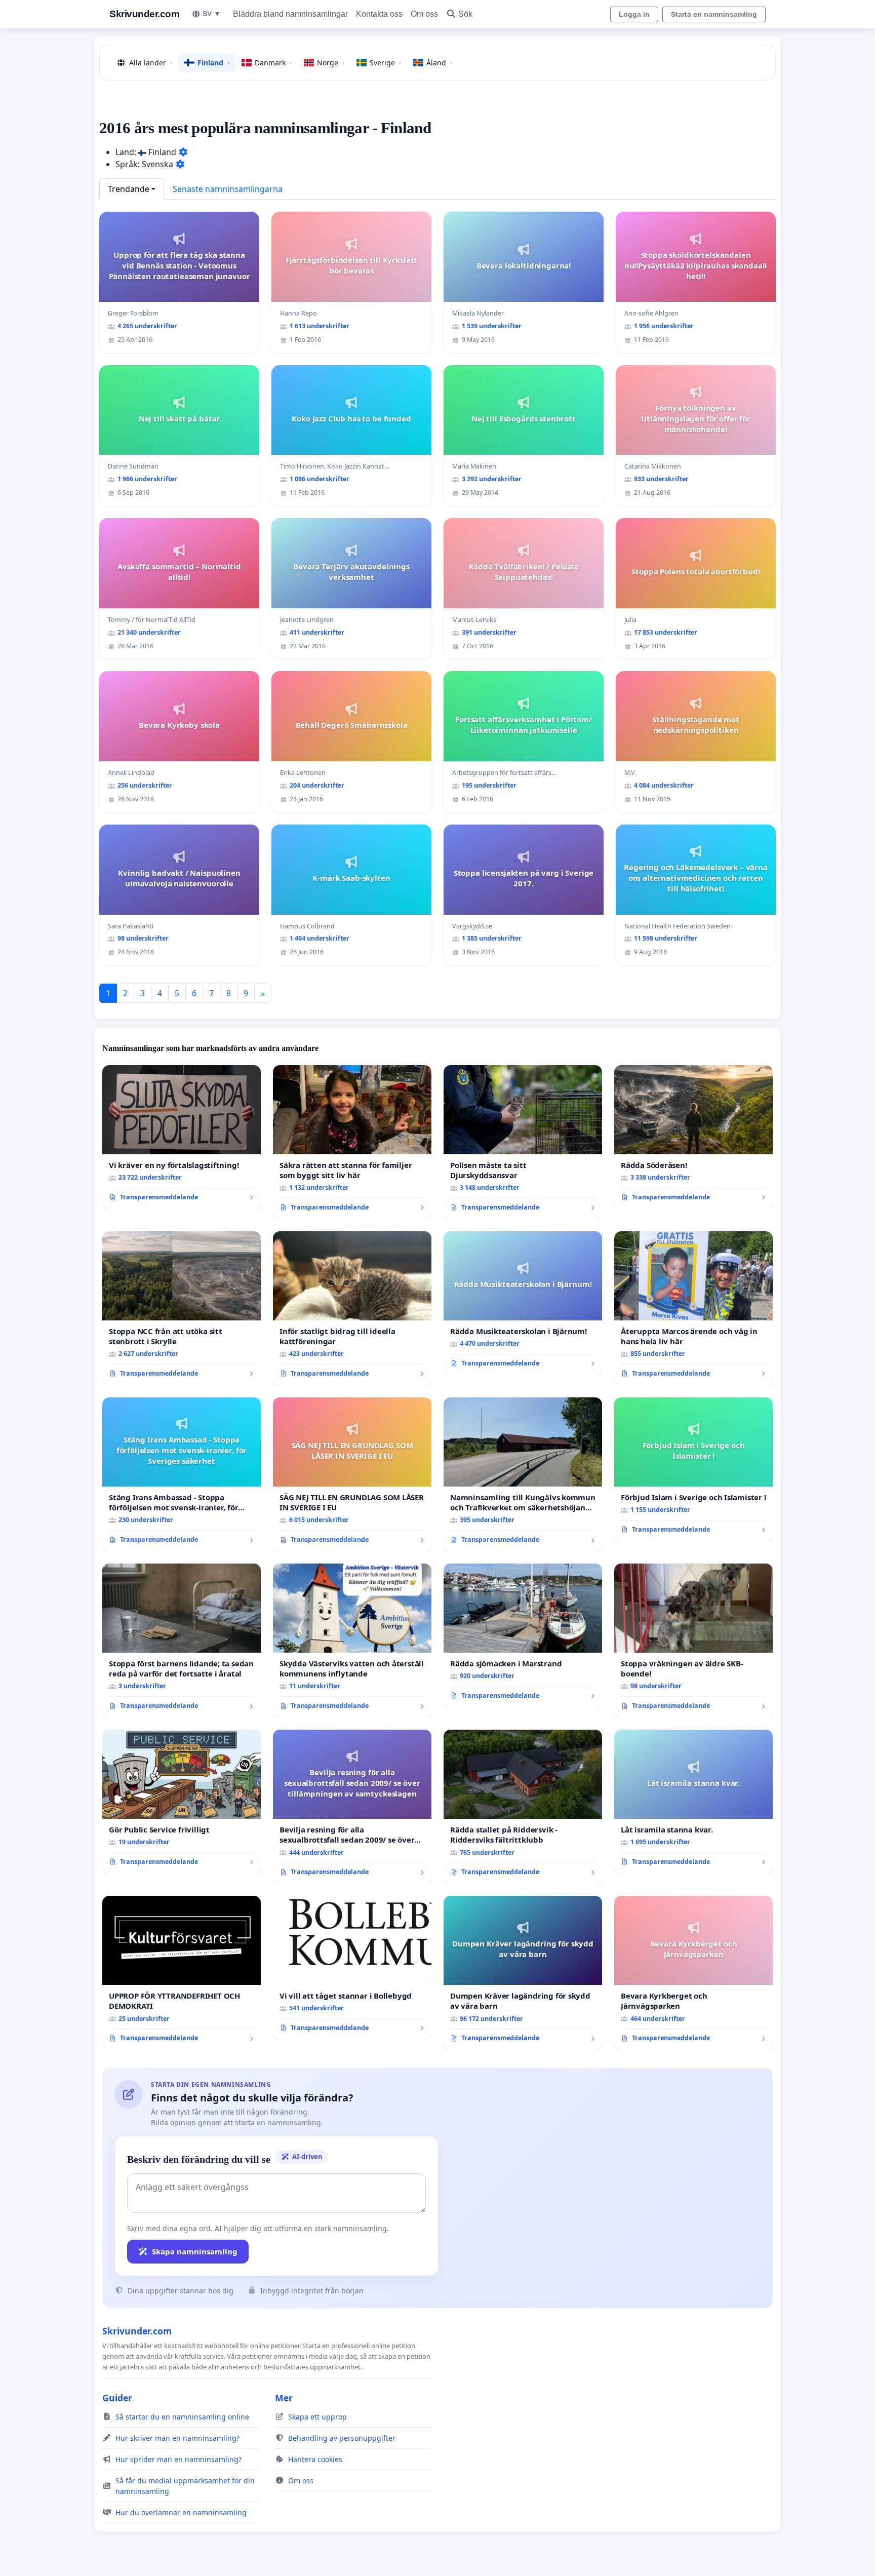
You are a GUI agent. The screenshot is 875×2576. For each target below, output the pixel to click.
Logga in (634, 14)
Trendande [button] (129, 189)
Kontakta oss (379, 14)
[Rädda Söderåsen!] (693, 1137)
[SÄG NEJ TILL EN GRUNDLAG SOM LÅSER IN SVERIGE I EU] (352, 1474)
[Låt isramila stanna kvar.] (693, 1802)
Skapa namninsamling (195, 2251)
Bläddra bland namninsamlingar (290, 14)
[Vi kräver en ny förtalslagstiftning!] (182, 1137)
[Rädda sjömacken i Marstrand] (523, 1635)
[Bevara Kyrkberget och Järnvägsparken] (693, 1973)
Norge (331, 63)
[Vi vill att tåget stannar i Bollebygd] (352, 1968)
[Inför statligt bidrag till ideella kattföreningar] (352, 1308)
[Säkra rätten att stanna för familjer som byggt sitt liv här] (352, 1142)
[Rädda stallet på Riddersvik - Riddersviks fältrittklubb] (523, 1807)
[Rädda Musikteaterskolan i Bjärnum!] (523, 1303)
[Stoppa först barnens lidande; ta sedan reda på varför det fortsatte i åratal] (182, 1641)
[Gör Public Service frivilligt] (182, 1802)
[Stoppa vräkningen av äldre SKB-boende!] (693, 1641)
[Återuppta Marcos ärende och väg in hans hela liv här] (693, 1308)
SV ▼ (212, 14)
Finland (213, 63)
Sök (465, 14)
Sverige (385, 63)
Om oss (424, 14)
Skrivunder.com (144, 14)
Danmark (273, 63)
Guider (117, 2398)
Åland (439, 63)
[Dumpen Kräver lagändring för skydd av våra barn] (523, 1973)
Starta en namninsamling (714, 14)
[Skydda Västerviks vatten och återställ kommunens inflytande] (352, 1641)
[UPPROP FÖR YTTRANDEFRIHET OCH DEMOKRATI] (182, 1973)
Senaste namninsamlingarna (228, 189)
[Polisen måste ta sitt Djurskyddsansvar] (523, 1142)
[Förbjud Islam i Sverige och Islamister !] (693, 1469)
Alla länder (151, 63)
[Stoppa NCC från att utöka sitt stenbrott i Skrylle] (182, 1308)
